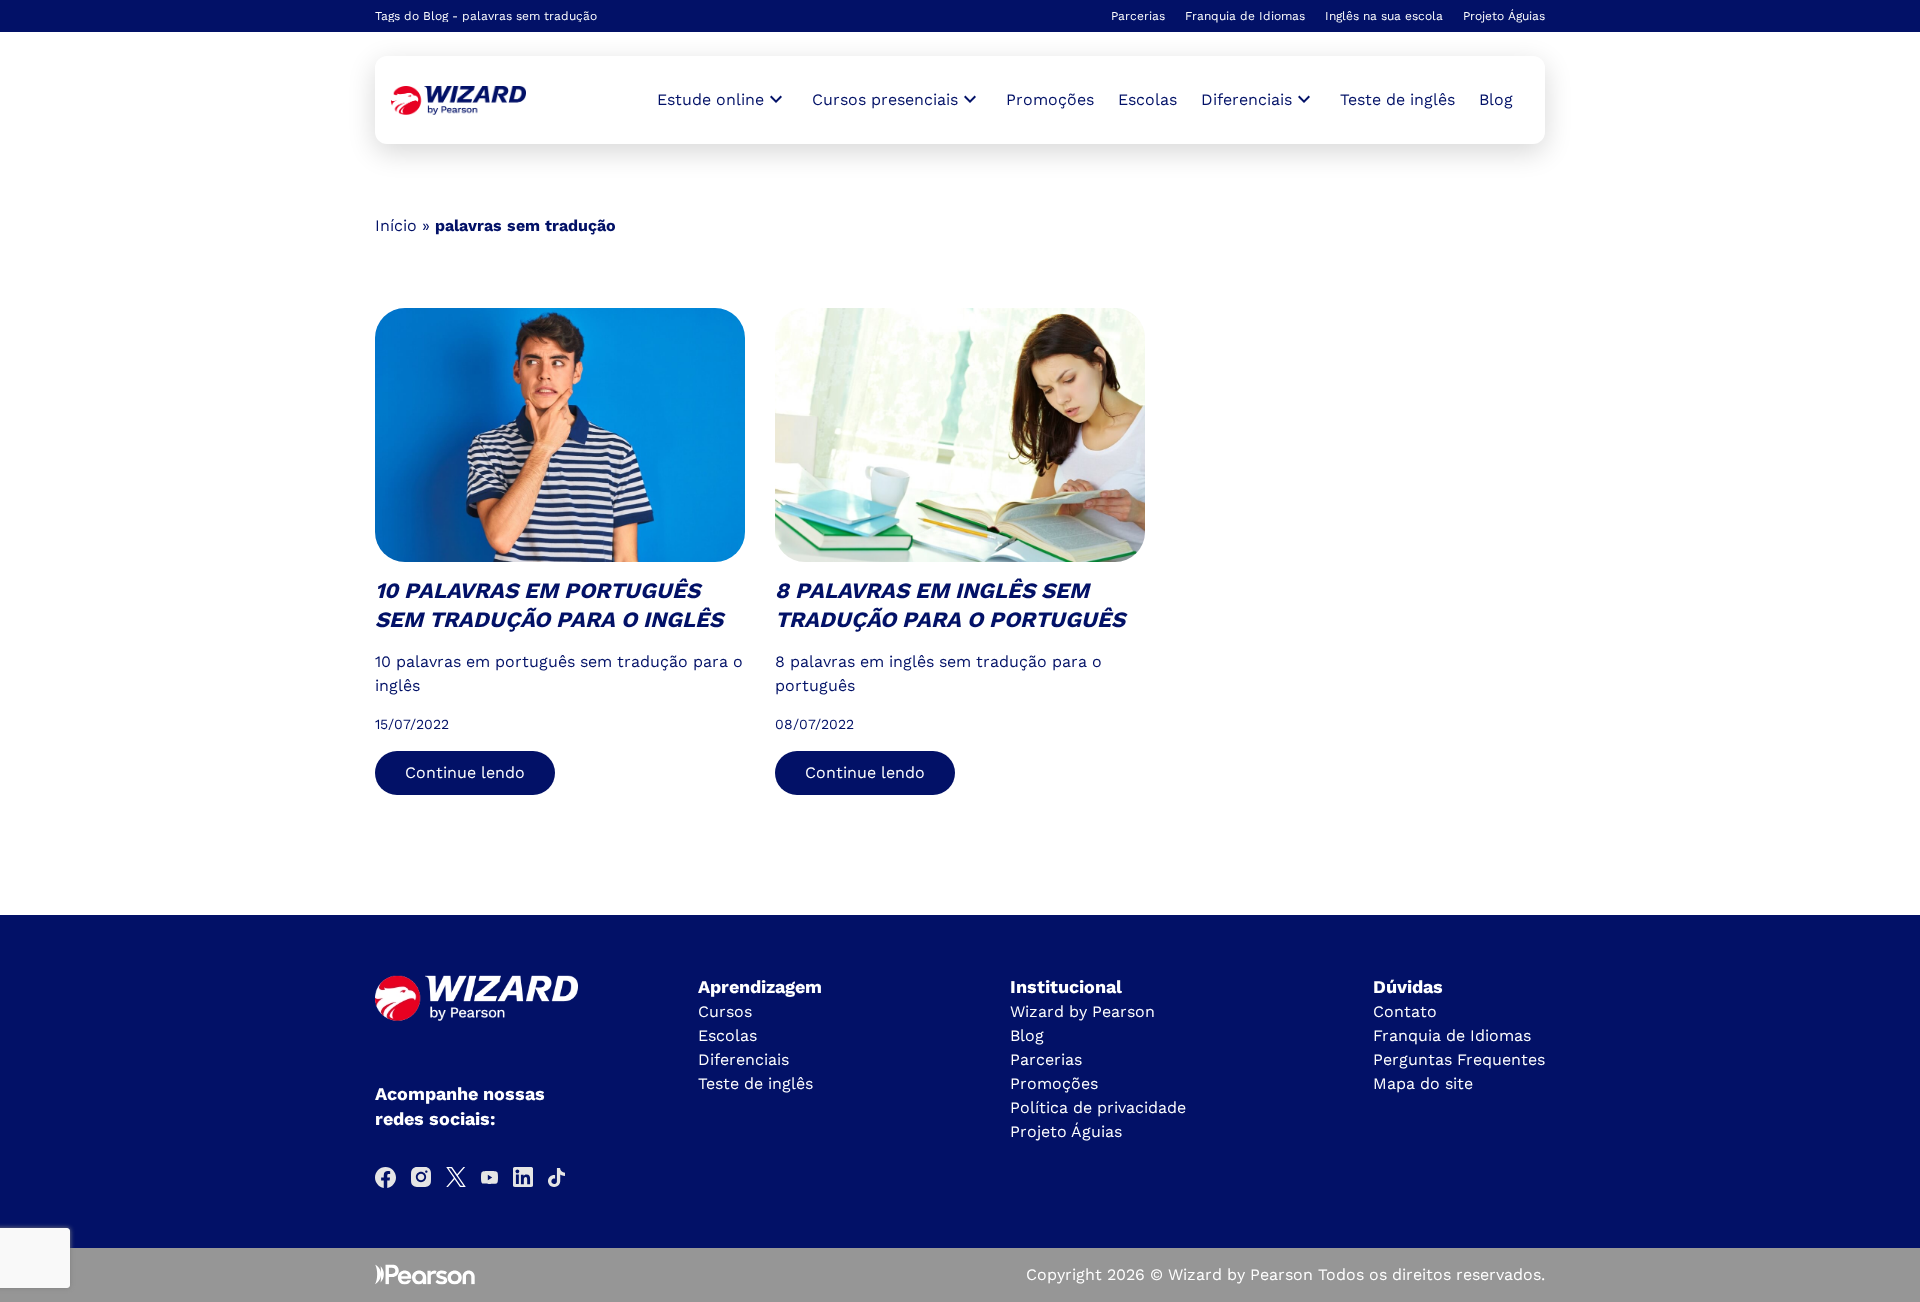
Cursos (725, 1011)
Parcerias (1138, 16)
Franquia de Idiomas (1245, 16)
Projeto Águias (1504, 16)
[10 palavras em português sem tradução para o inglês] (458, 100)
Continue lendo (465, 772)
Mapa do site (1423, 1083)
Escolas (1147, 99)
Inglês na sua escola (1384, 16)
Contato (1405, 1011)
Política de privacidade (1098, 1107)
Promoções (1050, 99)
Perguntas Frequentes (1459, 1059)
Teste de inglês (1397, 99)
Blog (1496, 99)
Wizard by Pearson (1082, 1011)
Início (396, 225)
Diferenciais (743, 1059)
